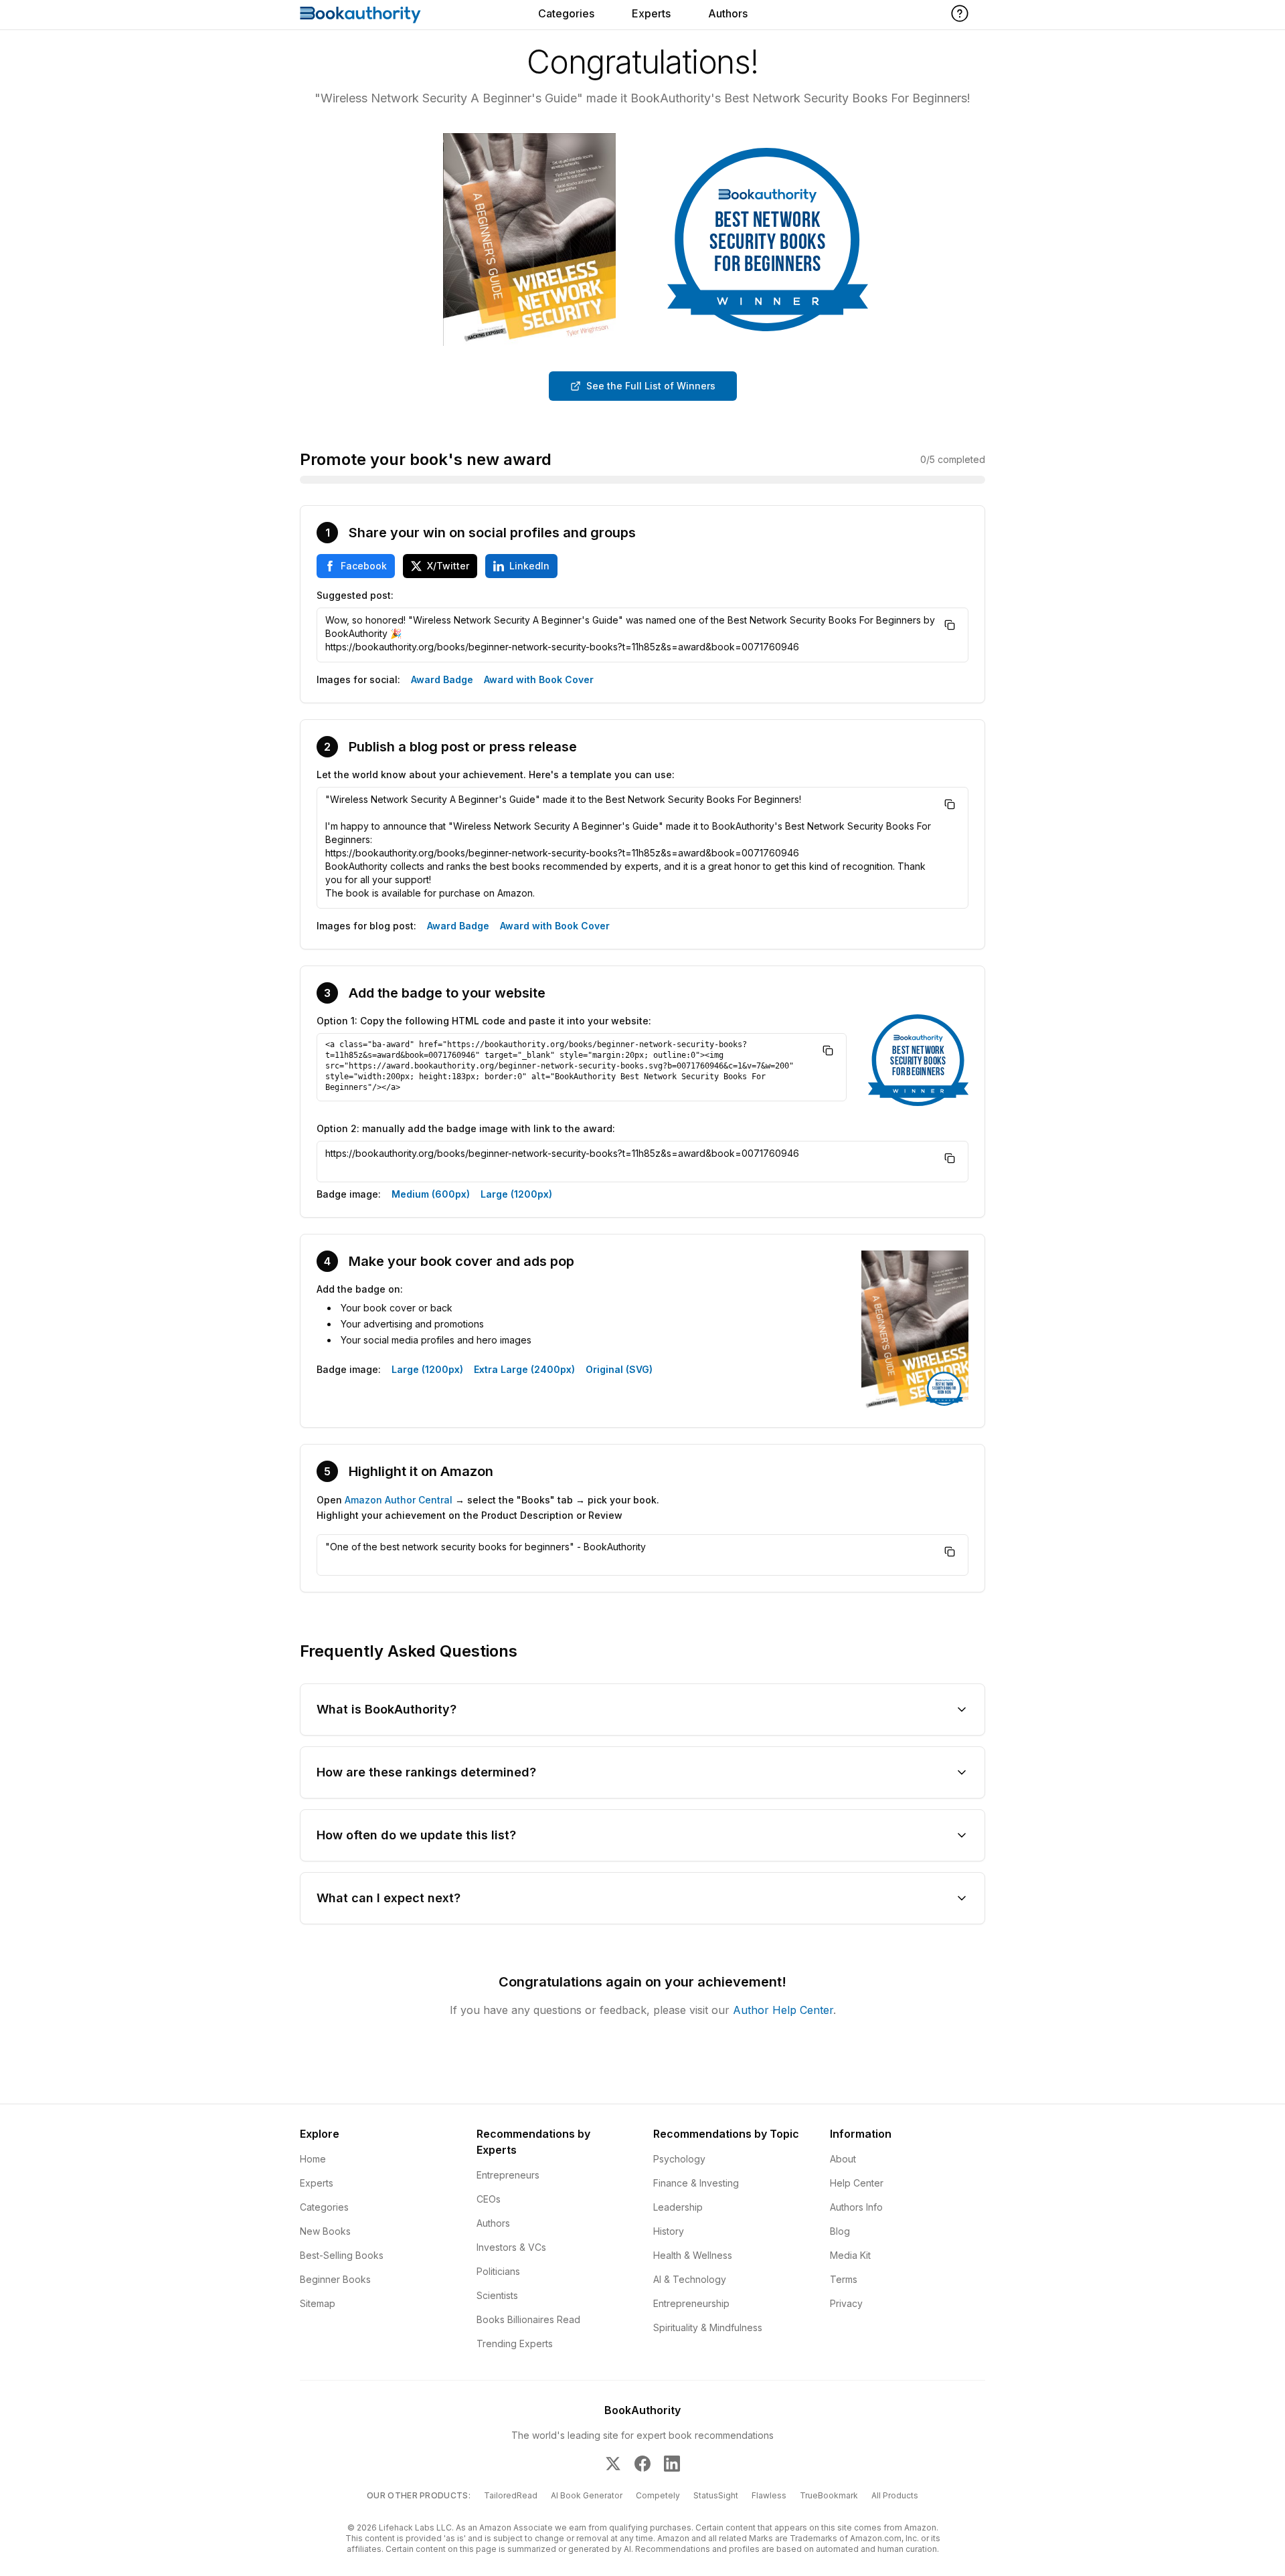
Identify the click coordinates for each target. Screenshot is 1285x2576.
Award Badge (442, 679)
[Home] (360, 15)
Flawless (769, 2495)
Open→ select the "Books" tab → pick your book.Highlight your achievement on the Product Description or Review (488, 1507)
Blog (840, 2231)
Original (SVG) (619, 1369)
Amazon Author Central (399, 1500)
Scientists (497, 2295)
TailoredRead (511, 2495)
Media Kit (850, 2255)
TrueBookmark (829, 2495)
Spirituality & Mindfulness (708, 2327)
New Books (325, 2231)
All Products (895, 2495)
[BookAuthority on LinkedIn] (672, 2464)
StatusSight (716, 2495)
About (843, 2159)
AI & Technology (690, 2279)
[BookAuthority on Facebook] (642, 2464)
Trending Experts (515, 2343)
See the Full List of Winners (651, 386)
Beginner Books (335, 2279)
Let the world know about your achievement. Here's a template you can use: (496, 774)
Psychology (679, 2159)
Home (313, 2159)
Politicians (498, 2271)
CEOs (489, 2199)
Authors (728, 13)
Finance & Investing (696, 2183)
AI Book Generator (587, 2495)
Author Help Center (783, 2010)
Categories (566, 13)
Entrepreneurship (691, 2303)
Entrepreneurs (508, 2175)
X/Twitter (448, 566)
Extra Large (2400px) (524, 1369)
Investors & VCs (511, 2247)
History (669, 2231)
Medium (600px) (431, 1194)
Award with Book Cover (539, 679)
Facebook (364, 566)
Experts (651, 13)
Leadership (678, 2207)
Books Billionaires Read (528, 2319)
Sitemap (318, 2303)
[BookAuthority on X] (613, 2464)
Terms (844, 2279)
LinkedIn (529, 566)
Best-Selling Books (342, 2255)
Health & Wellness (693, 2255)
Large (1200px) (516, 1194)
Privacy (846, 2303)
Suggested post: (355, 595)
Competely (658, 2495)
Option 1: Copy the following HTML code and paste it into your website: (484, 1021)
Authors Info (856, 2207)
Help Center (857, 2183)
